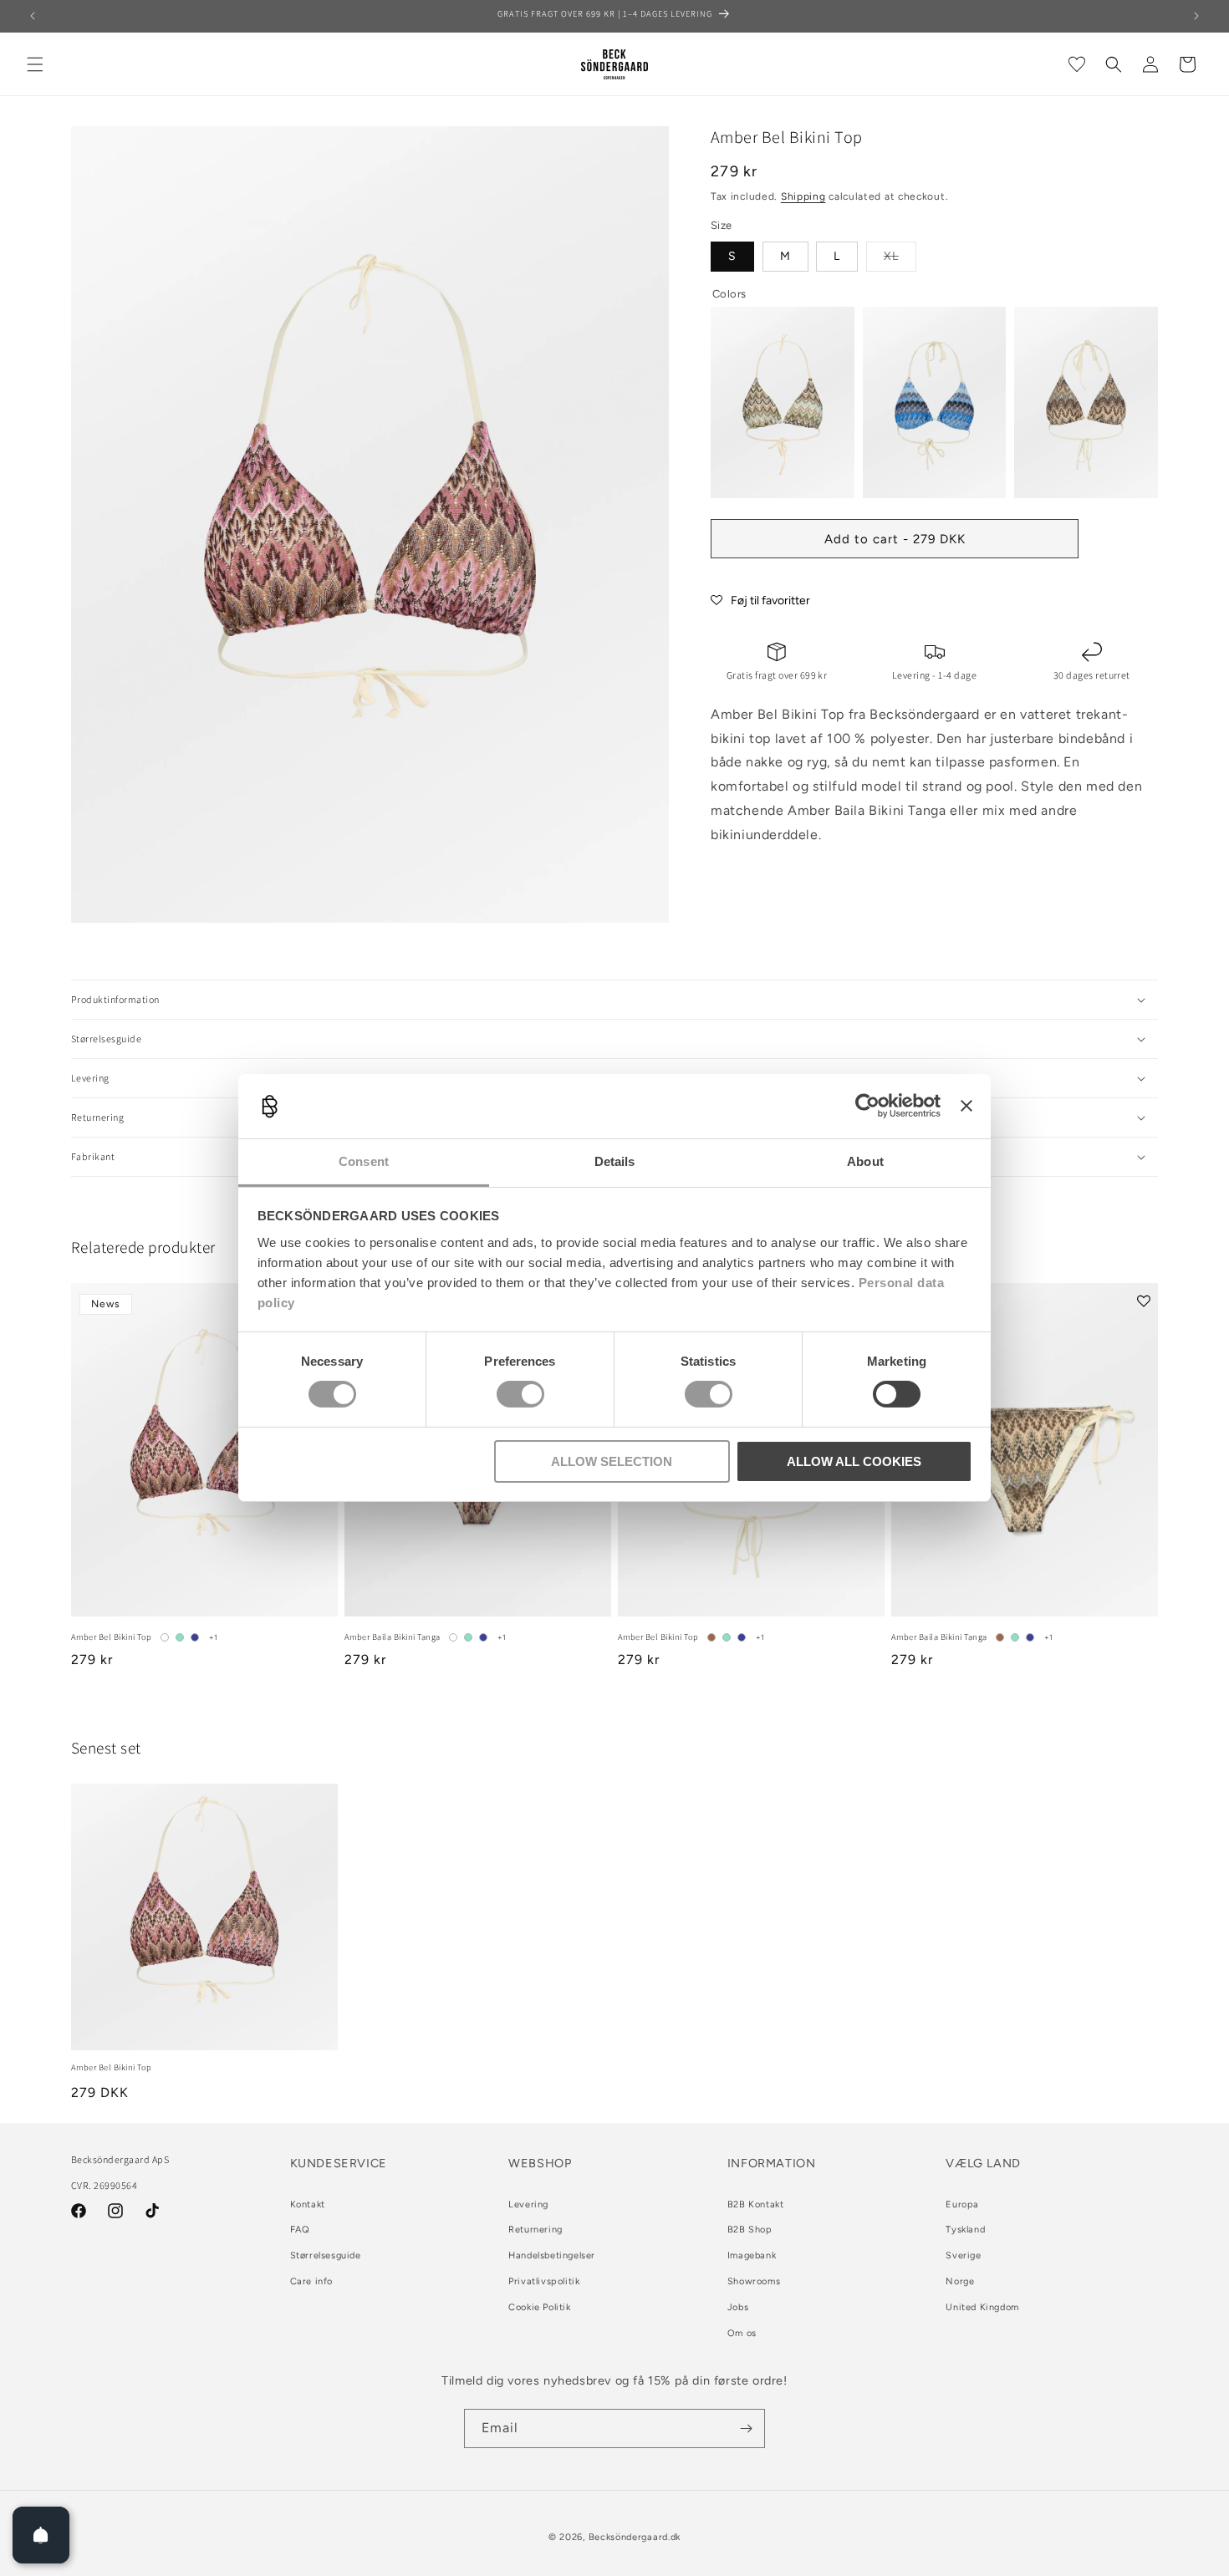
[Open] (41, 2535)
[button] (35, 64)
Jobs (738, 2307)
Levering (528, 2204)
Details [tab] (615, 1161)
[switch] (520, 1394)
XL (900, 260)
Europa (962, 2204)
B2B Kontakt (756, 2204)
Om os (742, 2333)
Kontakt (308, 2204)
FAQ (300, 2230)
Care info (311, 2281)
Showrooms (754, 2281)
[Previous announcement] (33, 16)
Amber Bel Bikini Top (112, 1637)
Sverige (963, 2255)
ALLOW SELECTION (612, 1461)
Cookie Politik (539, 2307)
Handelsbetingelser (552, 2255)
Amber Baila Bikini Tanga (393, 1637)
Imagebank (752, 2255)
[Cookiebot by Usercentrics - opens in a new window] (867, 1106)
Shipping (803, 196)
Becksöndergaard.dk (635, 2537)
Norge (960, 2281)
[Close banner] (966, 1106)
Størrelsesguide (326, 2255)
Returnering (535, 2230)
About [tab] (865, 1161)
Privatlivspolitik (544, 2281)
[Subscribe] (746, 2428)
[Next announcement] (1196, 16)
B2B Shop (750, 2230)
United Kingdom (982, 2307)
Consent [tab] (364, 1161)
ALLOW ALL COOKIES (854, 1461)
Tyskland (965, 2230)
